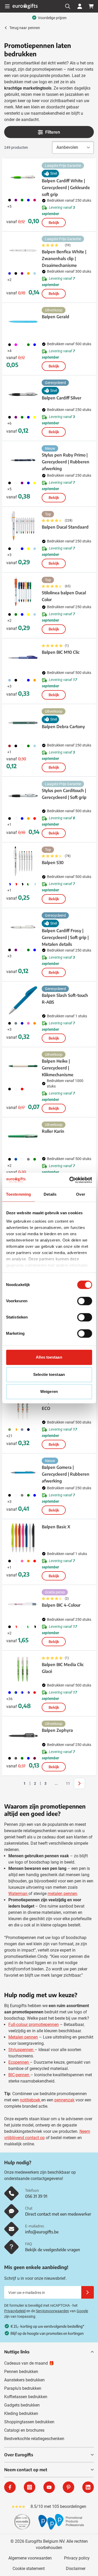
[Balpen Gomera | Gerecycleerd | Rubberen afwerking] (23, 1472)
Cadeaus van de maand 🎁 (29, 2363)
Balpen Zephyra (57, 1730)
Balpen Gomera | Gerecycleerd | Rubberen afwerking (66, 1474)
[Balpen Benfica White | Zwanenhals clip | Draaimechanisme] (23, 250)
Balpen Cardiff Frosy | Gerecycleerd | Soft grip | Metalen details (65, 937)
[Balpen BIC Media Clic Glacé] (23, 1669)
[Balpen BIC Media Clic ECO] (23, 1407)
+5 (9, 206)
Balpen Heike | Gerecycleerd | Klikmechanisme (58, 1068)
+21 (9, 1436)
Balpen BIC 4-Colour (61, 1605)
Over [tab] (80, 1194)
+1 (9, 752)
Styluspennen (21, 2050)
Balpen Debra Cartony (63, 727)
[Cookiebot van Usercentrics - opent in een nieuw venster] (70, 1180)
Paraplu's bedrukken (23, 2388)
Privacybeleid (15, 2311)
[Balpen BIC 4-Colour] (23, 1604)
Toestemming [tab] (18, 1194)
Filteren (53, 132)
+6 (9, 423)
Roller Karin (53, 1131)
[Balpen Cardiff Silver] (23, 394)
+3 (9, 555)
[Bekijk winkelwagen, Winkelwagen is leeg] (91, 6)
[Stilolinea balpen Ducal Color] (23, 591)
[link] (16, 1783)
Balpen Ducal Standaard (65, 527)
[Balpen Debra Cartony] (23, 723)
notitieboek (31, 2100)
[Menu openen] (7, 6)
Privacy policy (77, 2558)
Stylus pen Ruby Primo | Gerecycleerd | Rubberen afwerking (66, 462)
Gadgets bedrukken (22, 2405)
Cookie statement (29, 2569)
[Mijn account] (80, 6)
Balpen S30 (53, 863)
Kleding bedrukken (21, 2413)
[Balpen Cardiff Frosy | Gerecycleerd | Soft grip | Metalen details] (23, 927)
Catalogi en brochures (24, 2430)
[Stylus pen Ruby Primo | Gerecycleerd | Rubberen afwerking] (23, 460)
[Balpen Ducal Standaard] (23, 526)
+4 (9, 351)
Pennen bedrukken (21, 2372)
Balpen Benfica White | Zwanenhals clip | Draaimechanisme (64, 259)
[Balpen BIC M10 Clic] (23, 657)
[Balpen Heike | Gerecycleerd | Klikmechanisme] (23, 1066)
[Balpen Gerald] (23, 322)
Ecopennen (19, 2062)
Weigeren (49, 1391)
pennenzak (64, 2100)
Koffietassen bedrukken (26, 2397)
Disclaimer (76, 2569)
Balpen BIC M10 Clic (61, 652)
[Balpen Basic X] (23, 1538)
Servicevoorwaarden (52, 2311)
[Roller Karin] (23, 1136)
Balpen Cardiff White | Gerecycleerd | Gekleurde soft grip (66, 188)
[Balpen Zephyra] (23, 1735)
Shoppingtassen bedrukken (29, 2422)
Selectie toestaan (49, 1374)
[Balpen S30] (23, 861)
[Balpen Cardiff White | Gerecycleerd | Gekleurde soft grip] (23, 177)
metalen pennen (62, 1894)
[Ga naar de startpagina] (25, 6)
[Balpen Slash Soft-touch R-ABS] (23, 1000)
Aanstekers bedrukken (24, 2380)
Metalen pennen (23, 2037)
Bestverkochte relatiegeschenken (34, 2439)
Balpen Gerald (56, 317)
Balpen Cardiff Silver (62, 398)
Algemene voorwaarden (30, 2558)
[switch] (85, 1301)
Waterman (18, 1894)
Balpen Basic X (56, 1527)
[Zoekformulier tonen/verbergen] (68, 6)
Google (82, 2311)
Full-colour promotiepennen (34, 2025)
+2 (9, 280)
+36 (9, 1699)
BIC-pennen (19, 2075)
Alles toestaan (49, 1357)
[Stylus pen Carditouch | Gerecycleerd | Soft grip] (23, 795)
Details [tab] (50, 1194)
